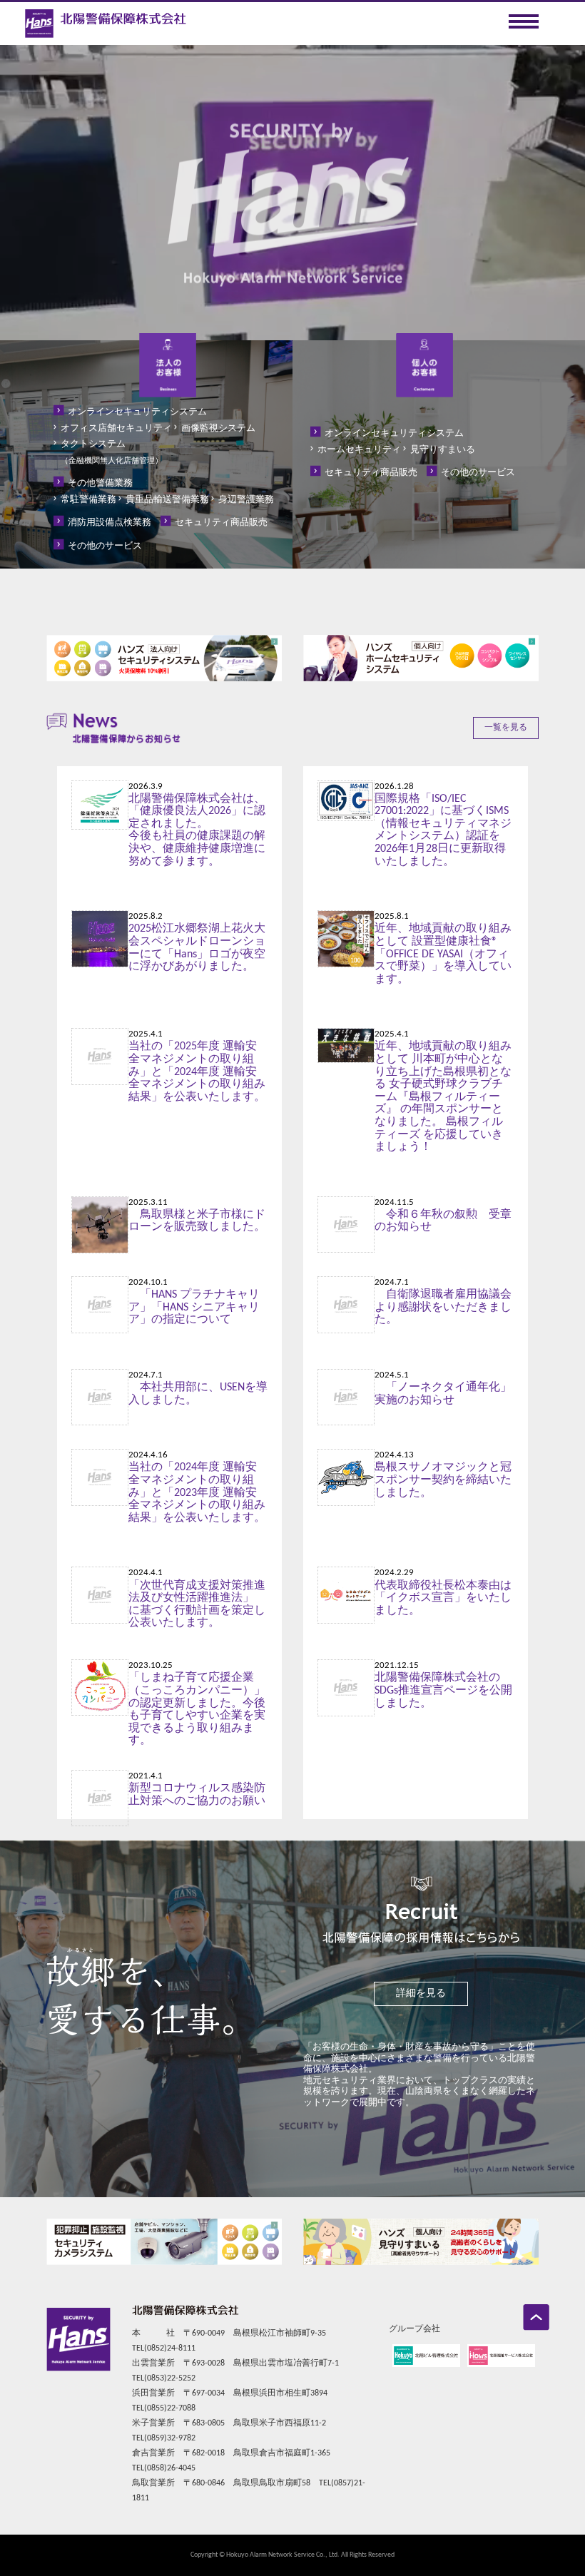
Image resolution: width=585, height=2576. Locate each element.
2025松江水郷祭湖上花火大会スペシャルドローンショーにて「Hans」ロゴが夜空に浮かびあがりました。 (197, 948)
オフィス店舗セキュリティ (116, 428)
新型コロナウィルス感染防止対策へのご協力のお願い (197, 1795)
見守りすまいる (443, 450)
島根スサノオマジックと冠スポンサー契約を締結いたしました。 (443, 1480)
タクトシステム (112, 452)
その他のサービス (105, 546)
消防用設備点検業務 (110, 523)
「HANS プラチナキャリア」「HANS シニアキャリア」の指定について (194, 1307)
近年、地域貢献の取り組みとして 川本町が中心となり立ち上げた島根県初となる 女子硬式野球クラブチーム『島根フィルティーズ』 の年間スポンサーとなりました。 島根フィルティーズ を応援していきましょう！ (443, 1097)
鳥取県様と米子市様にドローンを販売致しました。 (197, 1221)
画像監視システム (218, 428)
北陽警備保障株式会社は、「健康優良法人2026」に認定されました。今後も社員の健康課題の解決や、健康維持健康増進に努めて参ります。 (197, 830)
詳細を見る (421, 1994)
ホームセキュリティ (359, 450)
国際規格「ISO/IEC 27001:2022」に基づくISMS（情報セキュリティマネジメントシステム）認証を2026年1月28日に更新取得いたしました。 (443, 830)
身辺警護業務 (246, 500)
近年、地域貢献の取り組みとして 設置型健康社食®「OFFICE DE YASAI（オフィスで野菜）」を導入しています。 (443, 954)
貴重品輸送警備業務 (167, 500)
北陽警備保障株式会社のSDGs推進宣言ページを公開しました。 (443, 1690)
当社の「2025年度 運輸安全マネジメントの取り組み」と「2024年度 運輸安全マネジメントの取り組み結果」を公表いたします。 (197, 1071)
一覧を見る (506, 728)
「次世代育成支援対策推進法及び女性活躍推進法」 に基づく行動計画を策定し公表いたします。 (197, 1605)
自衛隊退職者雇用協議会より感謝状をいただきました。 (443, 1307)
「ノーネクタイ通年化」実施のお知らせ (443, 1394)
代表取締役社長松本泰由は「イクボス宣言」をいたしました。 (443, 1598)
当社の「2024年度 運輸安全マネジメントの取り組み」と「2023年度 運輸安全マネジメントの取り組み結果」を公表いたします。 (197, 1492)
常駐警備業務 (88, 500)
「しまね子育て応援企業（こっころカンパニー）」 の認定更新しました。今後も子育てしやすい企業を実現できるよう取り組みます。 (197, 1709)
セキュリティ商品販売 (221, 523)
